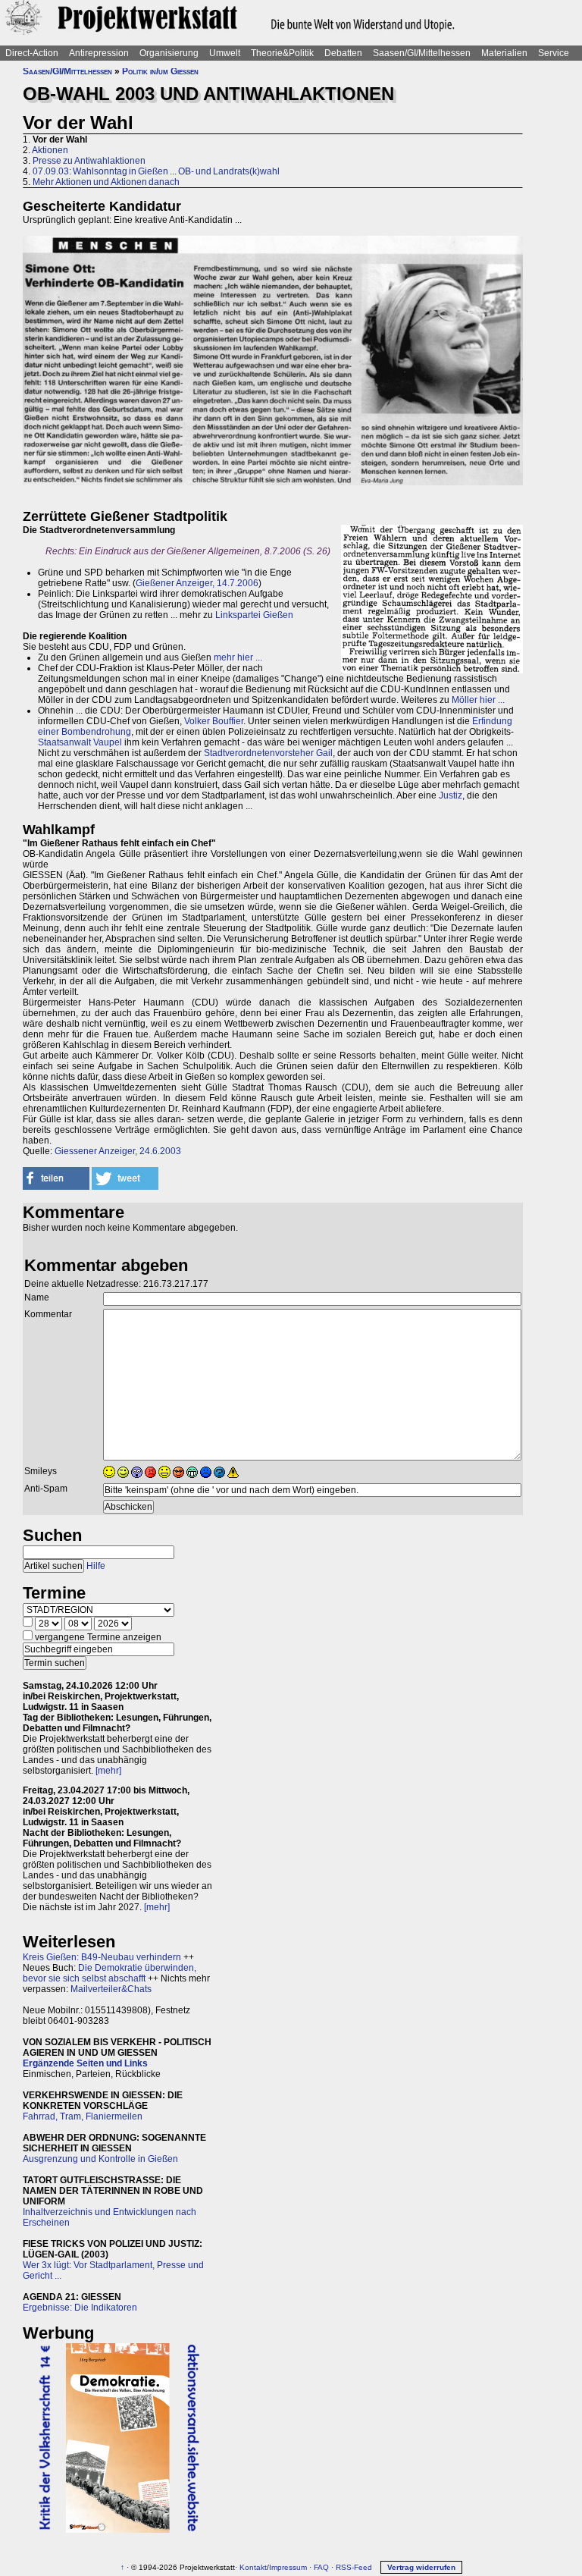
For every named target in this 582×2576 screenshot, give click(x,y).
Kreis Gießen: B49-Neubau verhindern (102, 1957)
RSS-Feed (354, 2567)
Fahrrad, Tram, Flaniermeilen (83, 2116)
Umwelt (225, 53)
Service (554, 53)
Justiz (451, 795)
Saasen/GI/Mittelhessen (422, 53)
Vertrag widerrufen (421, 2567)
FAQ (321, 2567)
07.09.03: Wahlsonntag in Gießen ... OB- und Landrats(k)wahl (156, 171)
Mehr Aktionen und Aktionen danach (106, 182)
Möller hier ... (478, 700)
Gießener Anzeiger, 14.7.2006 (197, 583)
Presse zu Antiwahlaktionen (89, 161)
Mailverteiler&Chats (111, 1989)
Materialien (504, 53)
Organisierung (169, 53)
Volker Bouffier (214, 721)
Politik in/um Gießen (160, 71)
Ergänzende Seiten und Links (85, 2063)
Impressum (288, 2567)
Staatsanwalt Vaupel (80, 742)
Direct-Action (32, 53)
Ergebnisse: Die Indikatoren (80, 2308)
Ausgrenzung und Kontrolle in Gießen (100, 2159)
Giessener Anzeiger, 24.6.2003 (118, 1151)
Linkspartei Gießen (254, 615)
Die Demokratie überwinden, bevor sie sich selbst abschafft (110, 1973)
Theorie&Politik (282, 53)
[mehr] (108, 1771)
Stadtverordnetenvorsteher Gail (268, 753)
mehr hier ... (238, 657)
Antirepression (99, 53)
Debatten (343, 53)
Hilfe (96, 1566)
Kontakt (253, 2567)
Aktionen (50, 150)
